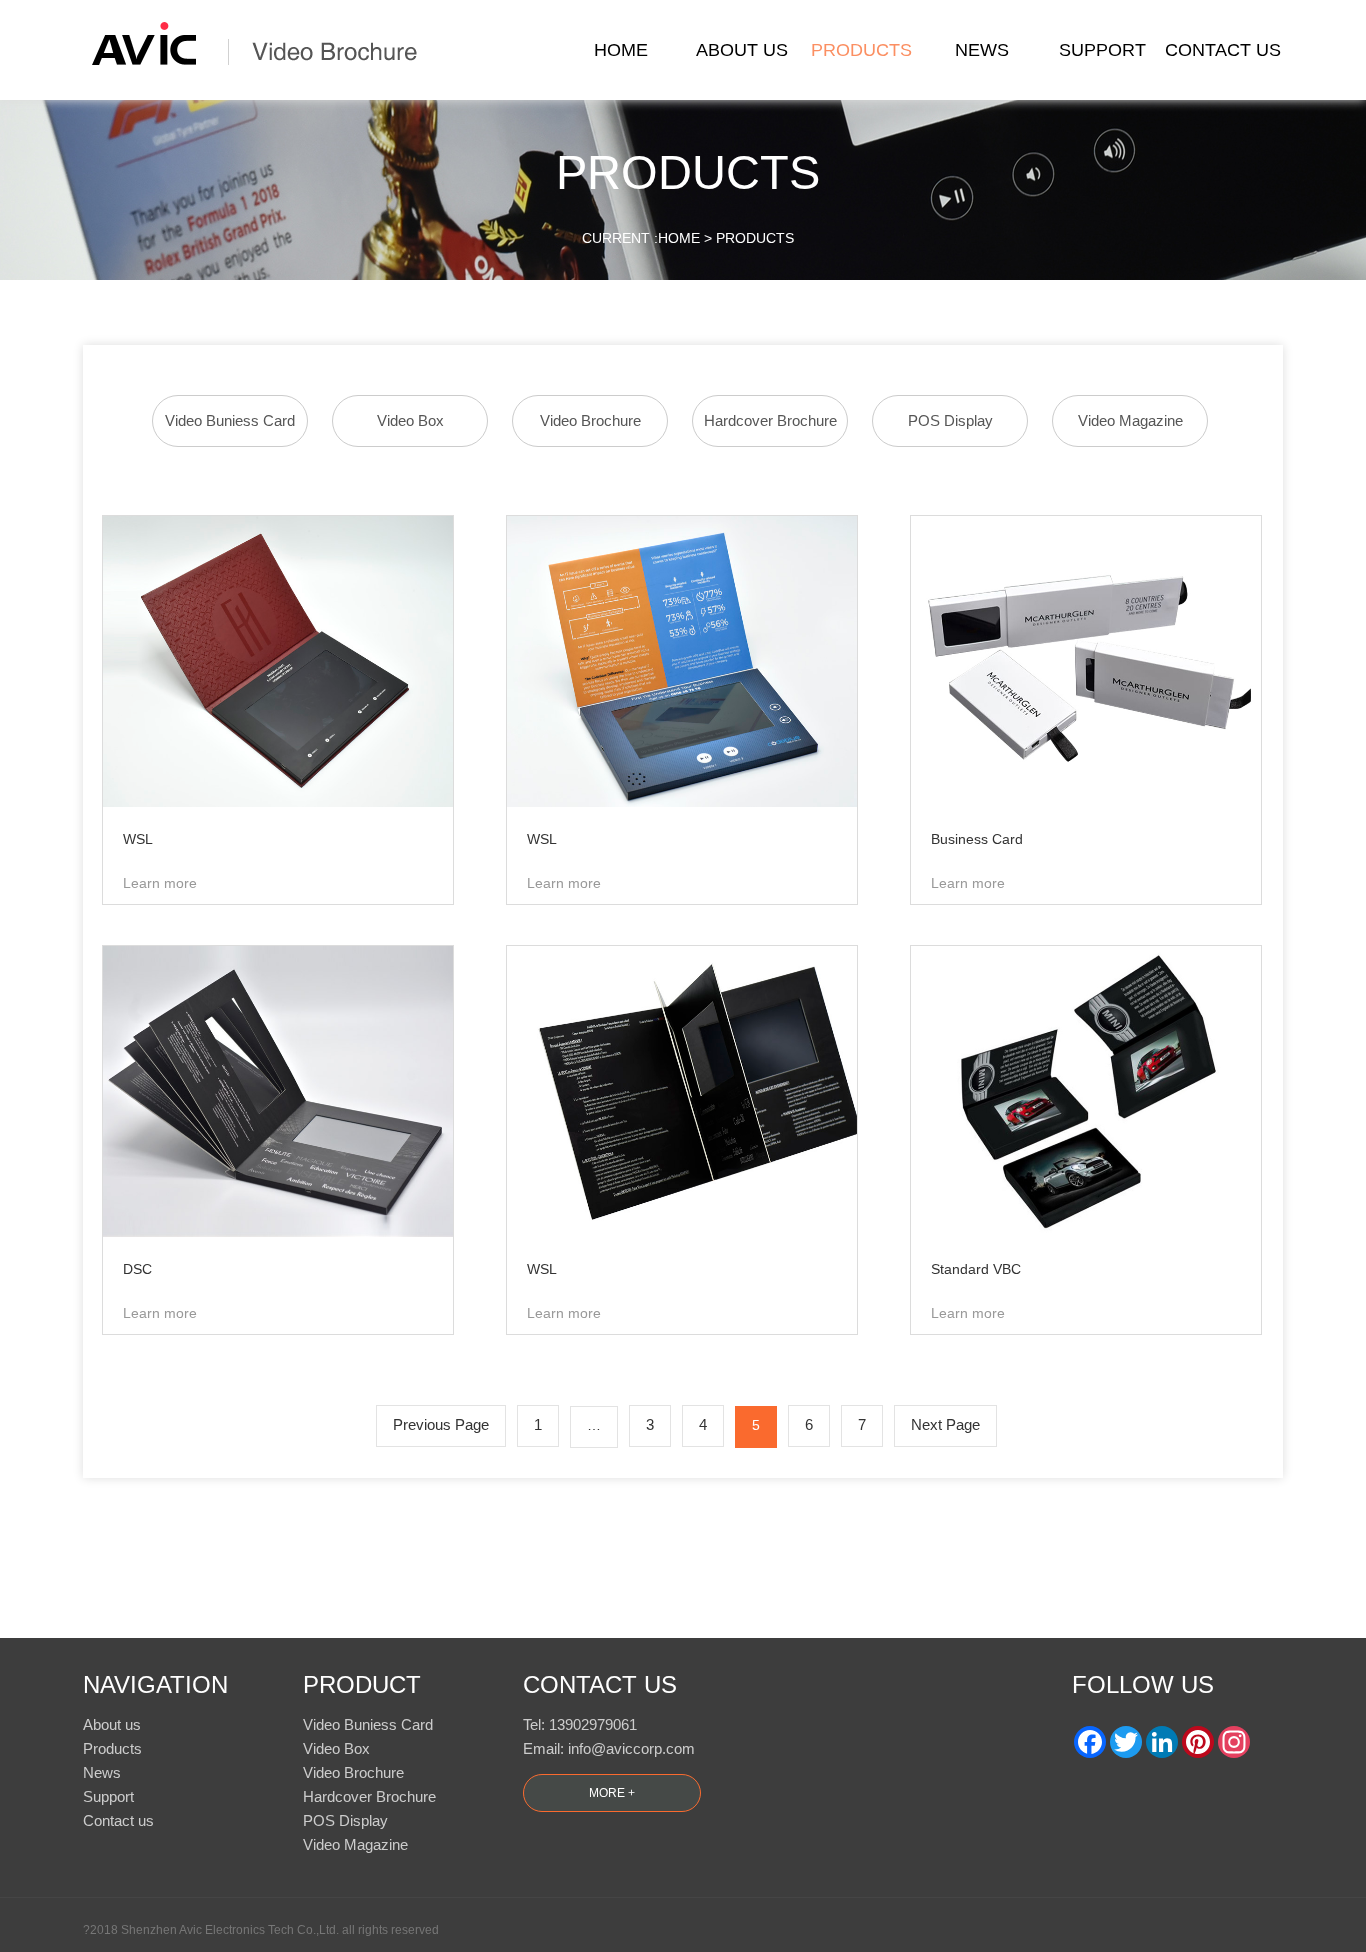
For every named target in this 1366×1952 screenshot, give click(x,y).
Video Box (410, 420)
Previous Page (441, 1424)
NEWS (982, 50)
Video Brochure (590, 420)
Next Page (945, 1424)
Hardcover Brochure (770, 420)
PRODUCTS (861, 50)
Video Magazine (1130, 420)
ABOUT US (742, 50)
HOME (621, 50)
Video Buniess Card (230, 420)
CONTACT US (1223, 50)
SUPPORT (1102, 50)
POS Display (950, 420)
